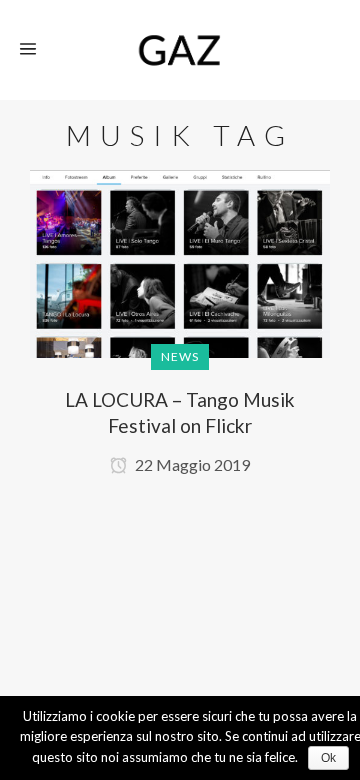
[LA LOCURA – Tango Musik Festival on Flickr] (180, 282)
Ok (328, 758)
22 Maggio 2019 (191, 464)
